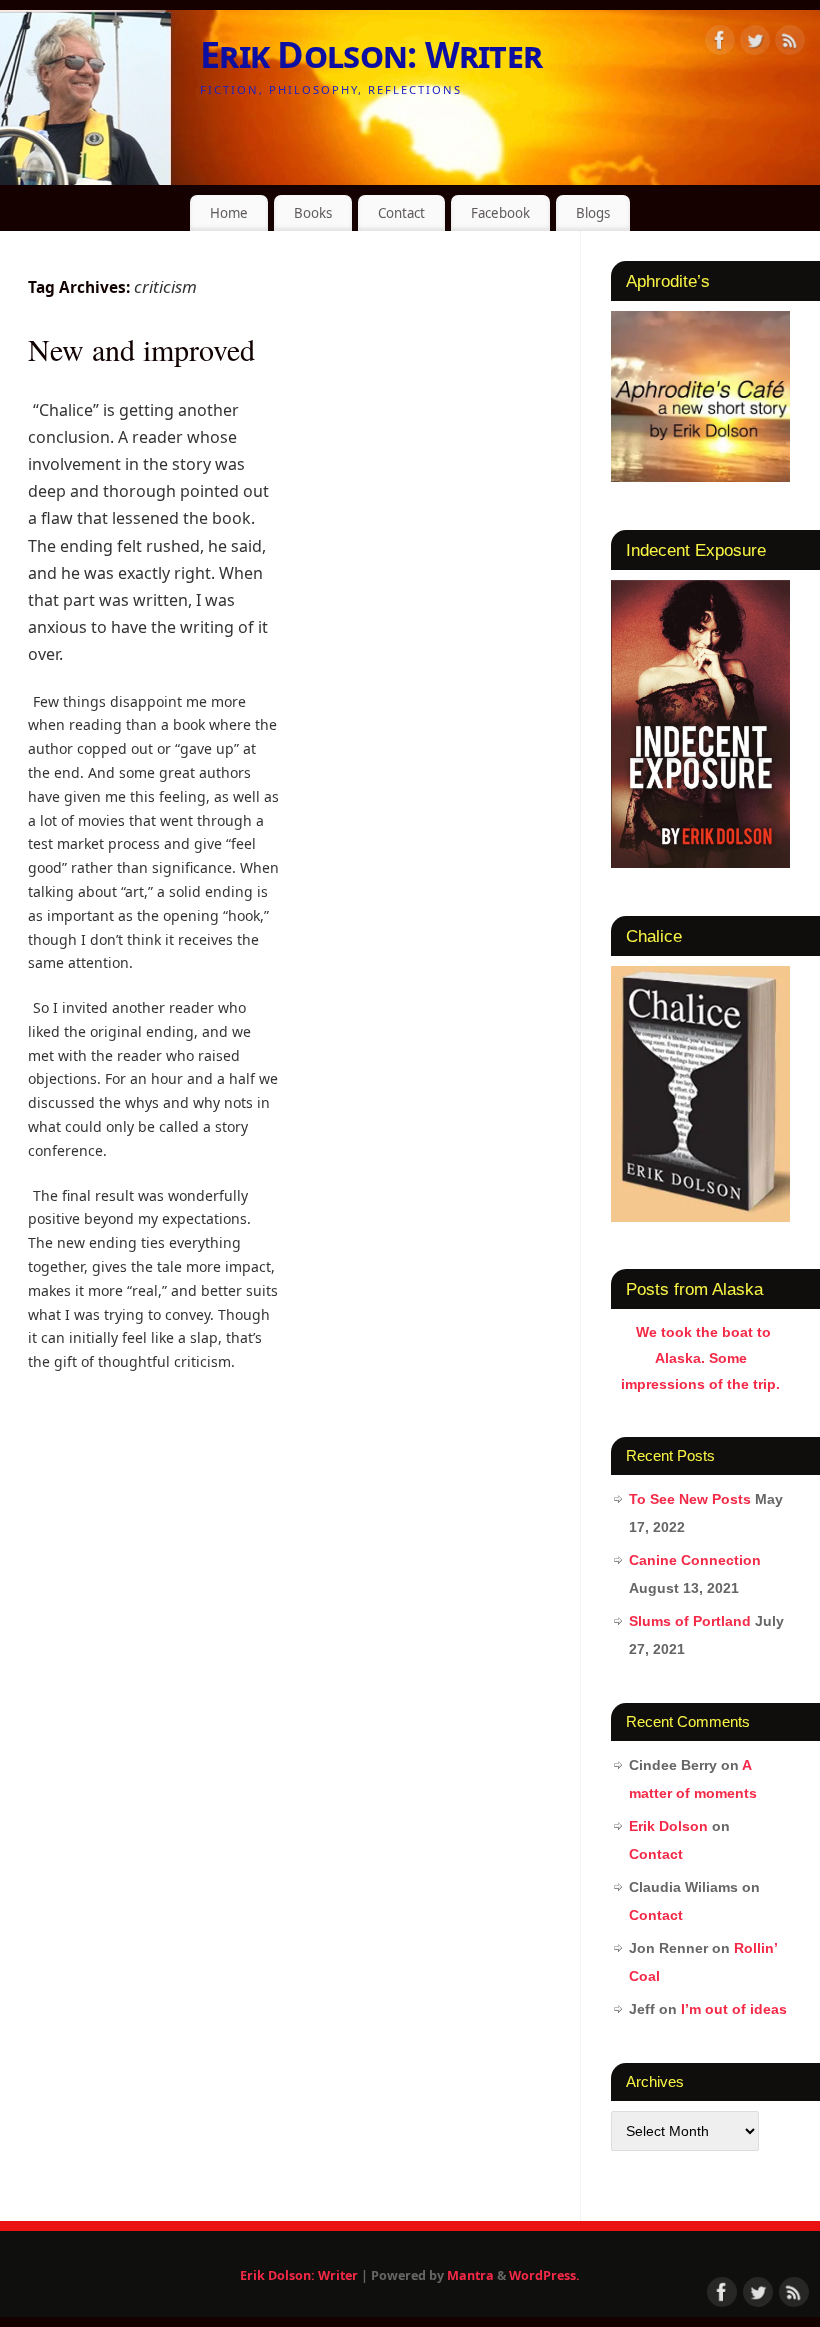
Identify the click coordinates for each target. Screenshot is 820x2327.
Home (229, 213)
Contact (401, 213)
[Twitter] (755, 43)
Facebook (500, 213)
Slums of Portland (690, 1621)
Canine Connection (695, 1560)
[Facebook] (720, 43)
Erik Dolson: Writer (371, 54)
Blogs (593, 213)
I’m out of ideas (734, 2009)
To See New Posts (690, 1499)
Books (313, 213)
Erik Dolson (668, 1826)
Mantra (470, 2275)
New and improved (141, 349)
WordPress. (544, 2275)
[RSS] (790, 43)
